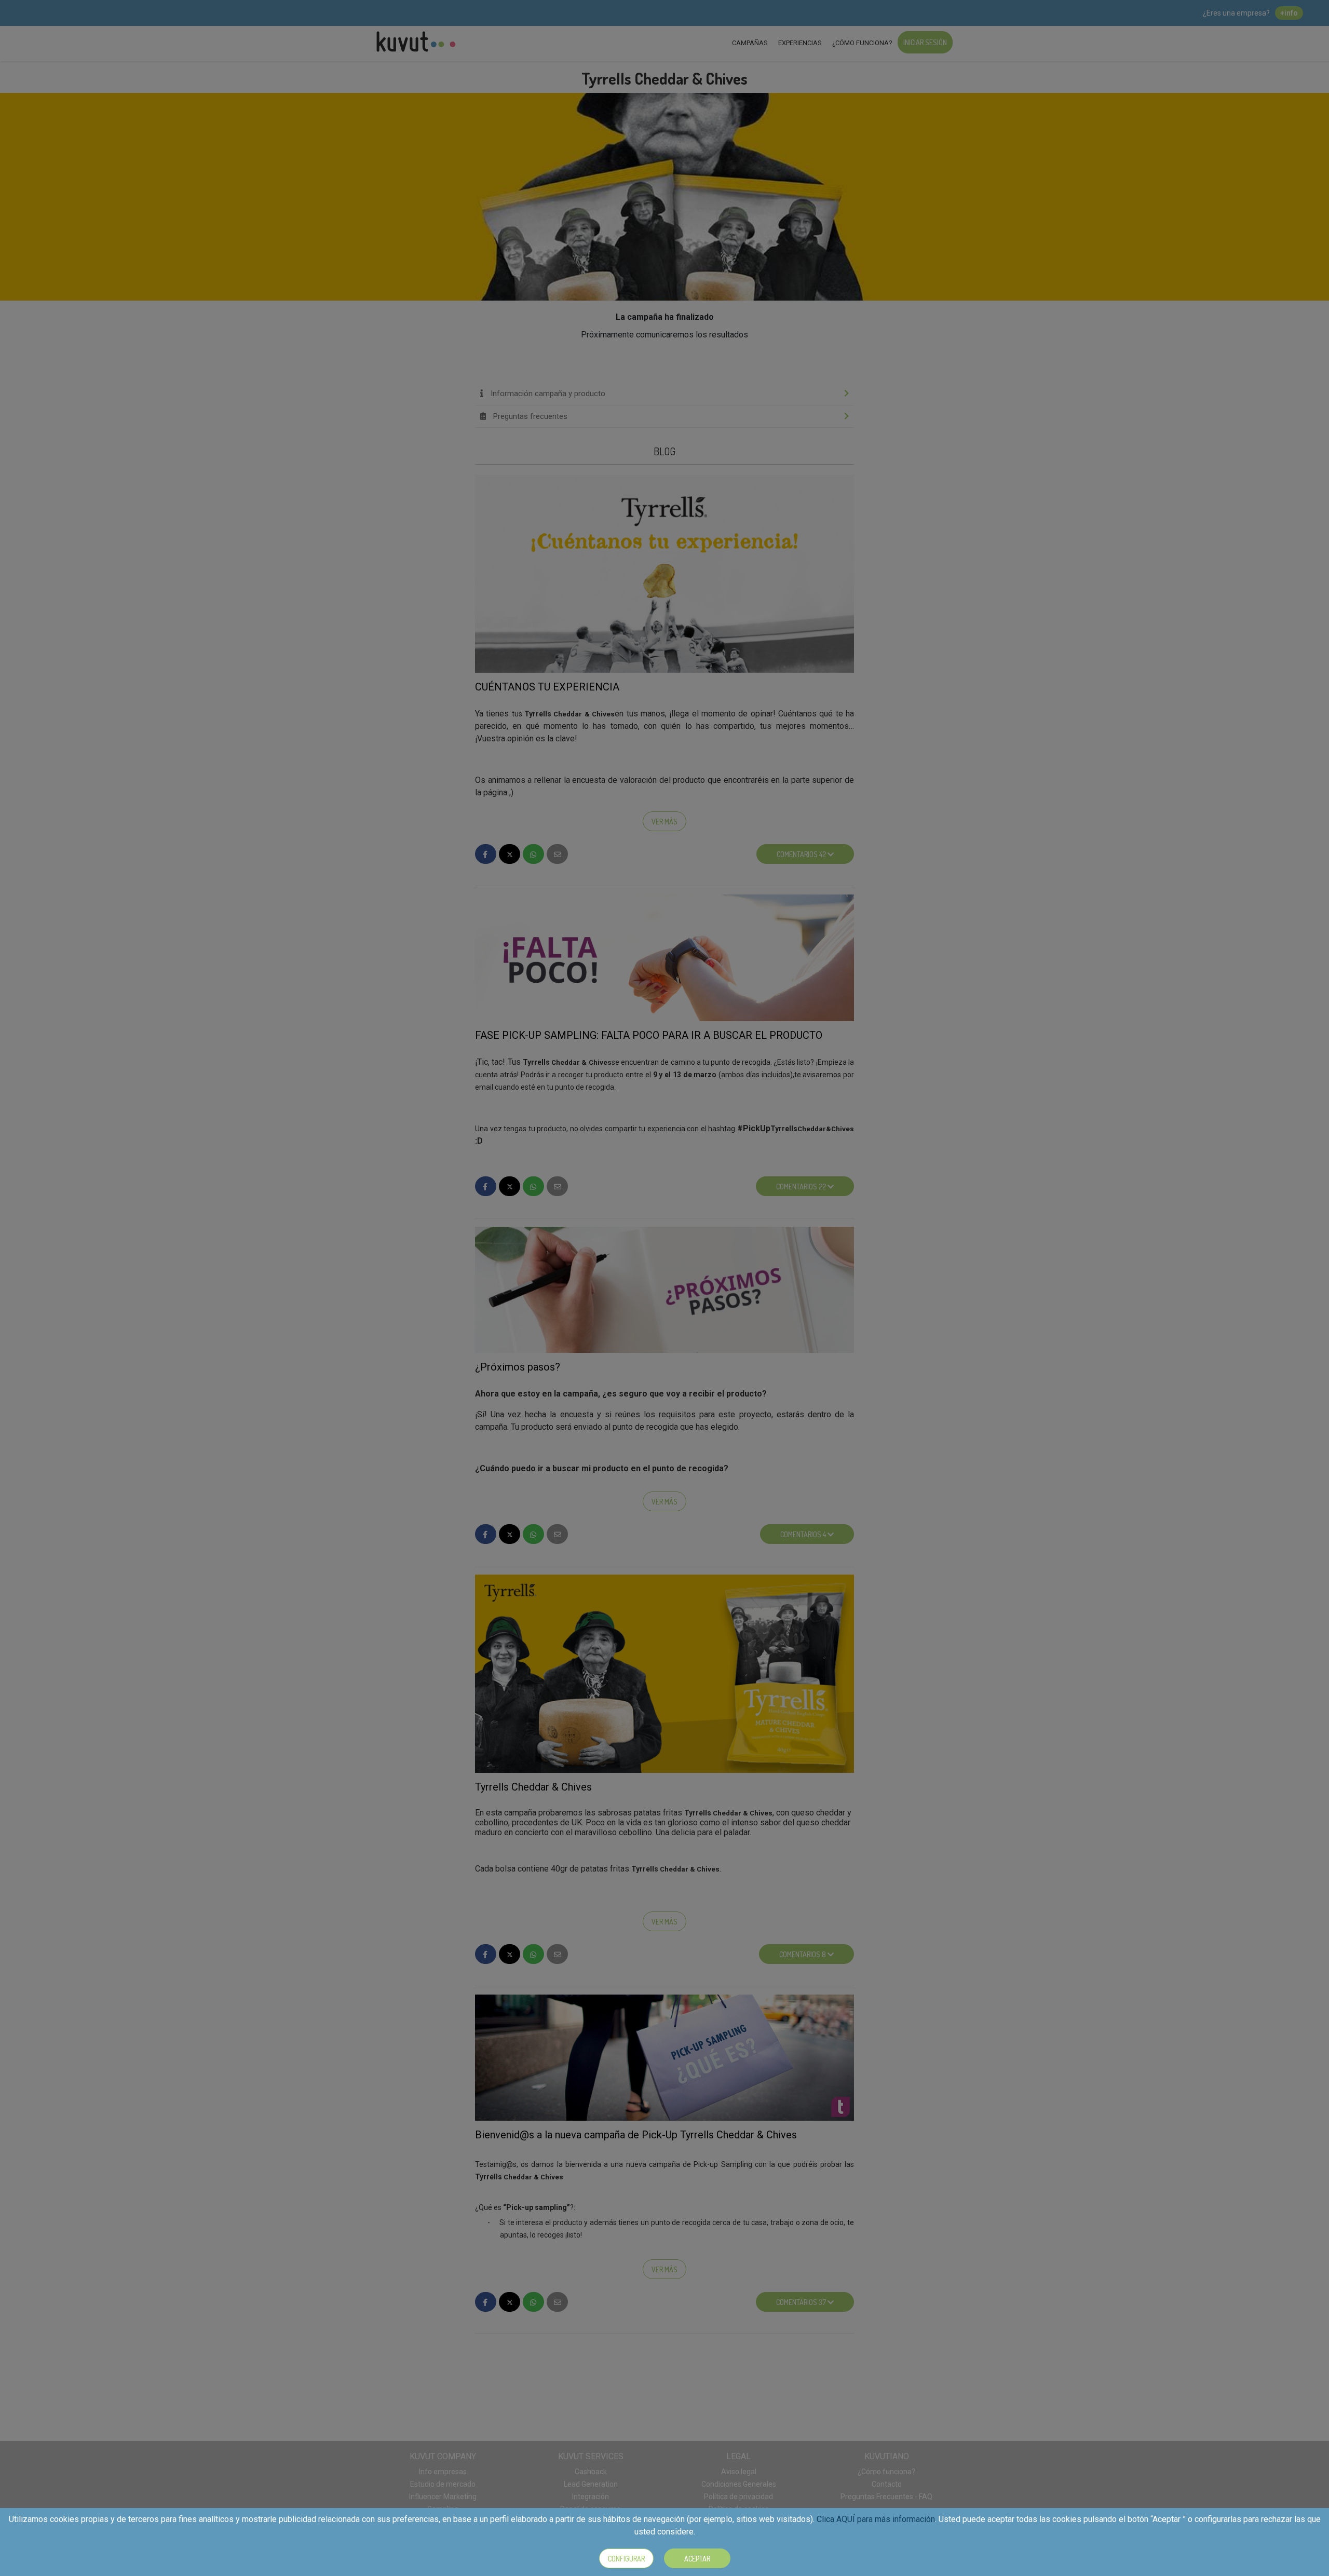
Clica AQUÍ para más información (876, 2519)
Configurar (626, 2559)
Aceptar (697, 2559)
